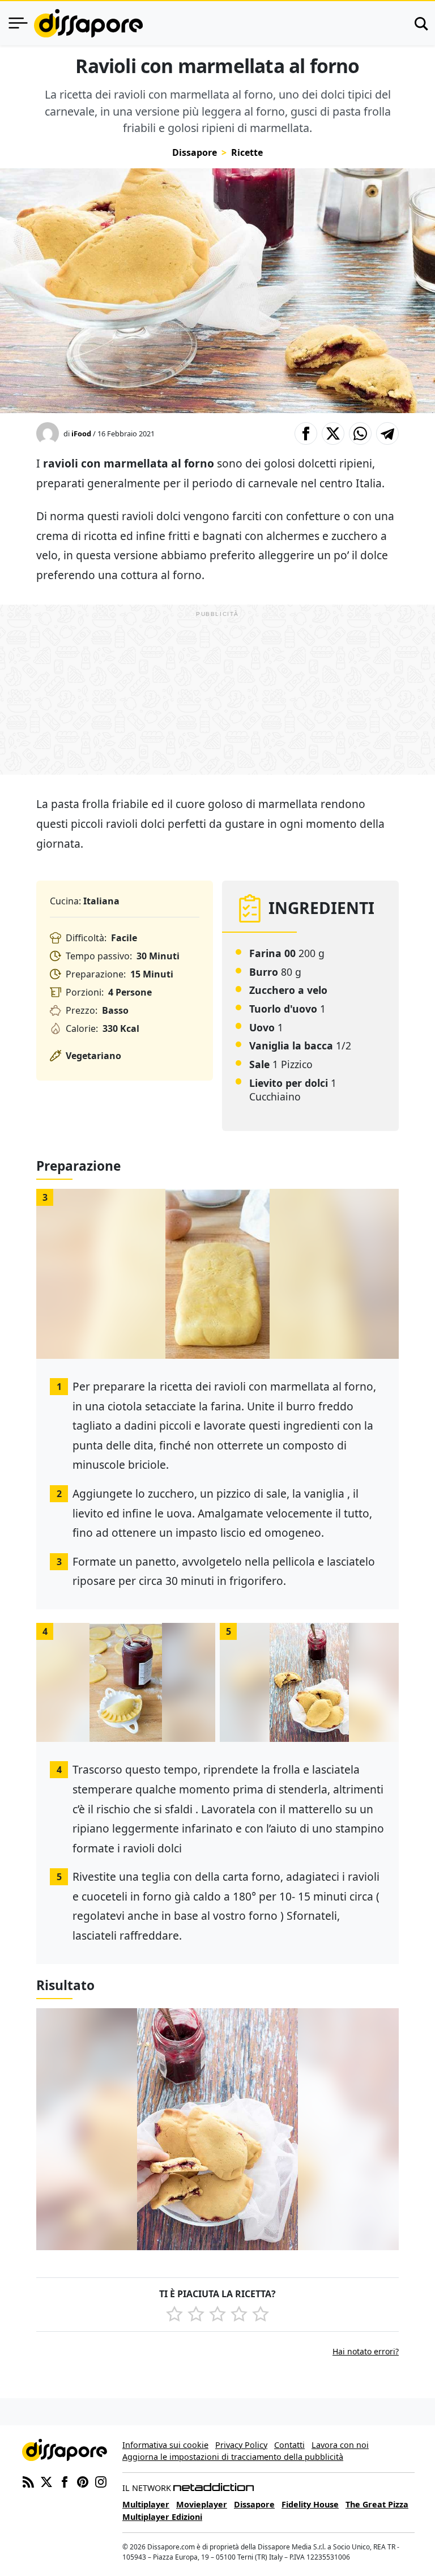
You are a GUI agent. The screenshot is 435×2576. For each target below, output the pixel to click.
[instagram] (101, 2481)
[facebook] (65, 2481)
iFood (81, 433)
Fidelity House (310, 2504)
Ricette (247, 152)
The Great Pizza (377, 2504)
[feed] (28, 2481)
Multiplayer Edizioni (162, 2517)
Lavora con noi (340, 2445)
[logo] (88, 23)
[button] (306, 433)
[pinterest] (83, 2481)
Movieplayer (202, 2504)
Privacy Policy (241, 2445)
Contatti (289, 2445)
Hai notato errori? (366, 2351)
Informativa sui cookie (165, 2445)
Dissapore (195, 152)
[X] (46, 2481)
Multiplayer (146, 2504)
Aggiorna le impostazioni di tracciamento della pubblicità (233, 2457)
